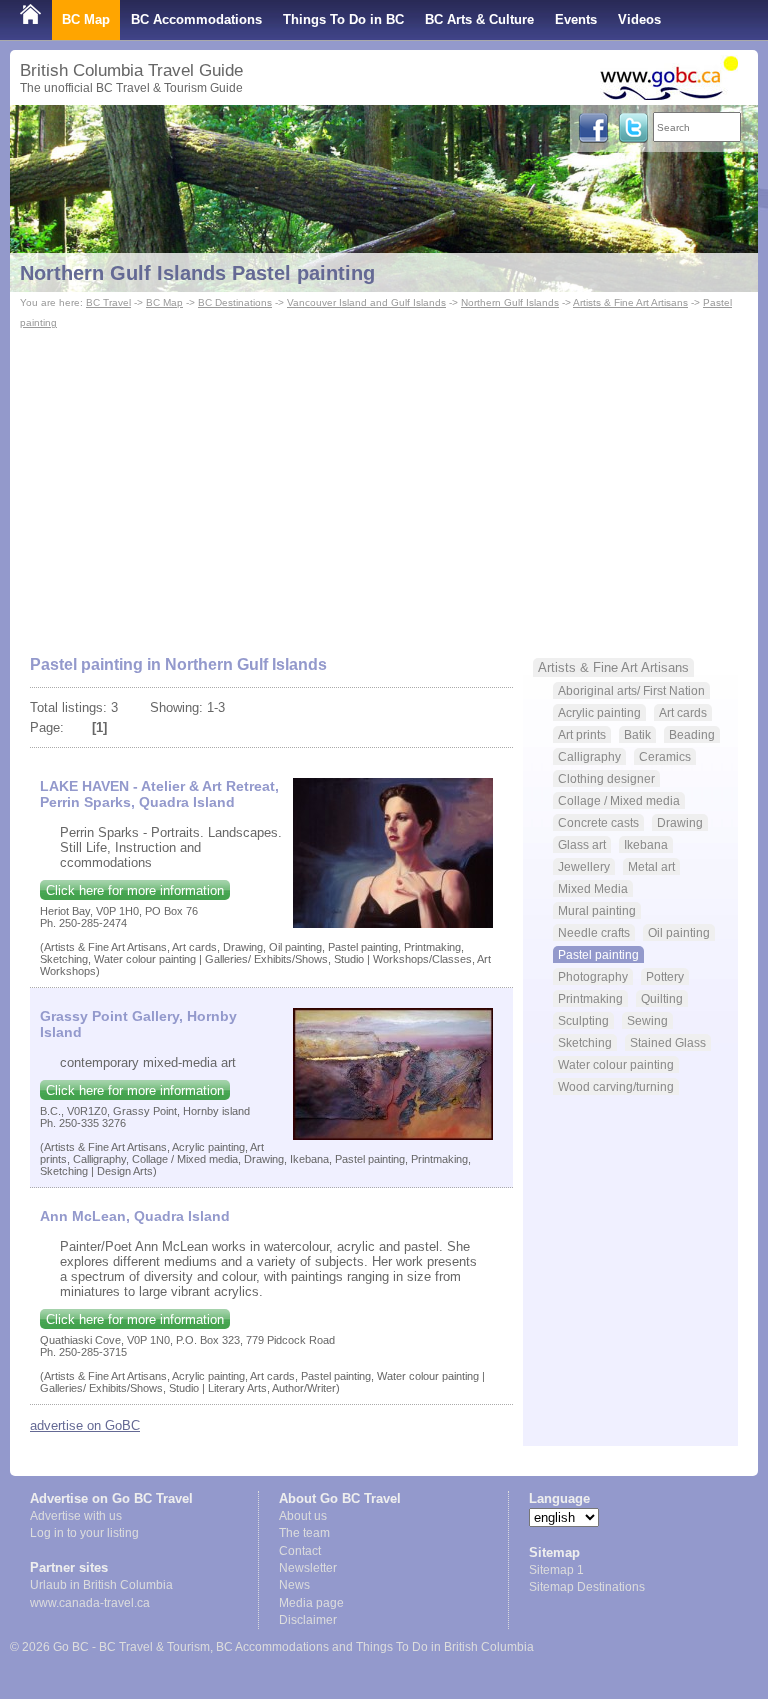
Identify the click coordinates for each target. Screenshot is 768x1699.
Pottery (665, 976)
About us (303, 1516)
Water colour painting (616, 1064)
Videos (639, 19)
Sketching (585, 1042)
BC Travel (108, 302)
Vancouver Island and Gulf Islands (366, 302)
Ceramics (665, 756)
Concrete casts (598, 822)
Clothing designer (606, 778)
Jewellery (584, 866)
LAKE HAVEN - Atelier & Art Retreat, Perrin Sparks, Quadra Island (159, 794)
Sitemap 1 (556, 1570)
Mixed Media (593, 888)
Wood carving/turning (616, 1086)
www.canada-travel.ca (90, 1603)
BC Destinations (235, 302)
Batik (637, 734)
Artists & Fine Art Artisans (630, 302)
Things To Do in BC (343, 19)
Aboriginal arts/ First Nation (631, 690)
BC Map (86, 19)
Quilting (662, 998)
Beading (692, 734)
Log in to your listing (84, 1533)
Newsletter (308, 1568)
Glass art (582, 844)
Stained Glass (668, 1042)
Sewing (647, 1020)
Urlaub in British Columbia (101, 1585)
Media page (311, 1603)
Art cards (683, 712)
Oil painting (679, 932)
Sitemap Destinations (587, 1587)
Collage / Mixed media (619, 800)
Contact (300, 1551)
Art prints (582, 734)
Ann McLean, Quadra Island (135, 1216)
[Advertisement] (384, 483)
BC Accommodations (196, 19)
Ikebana (646, 844)
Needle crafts (594, 932)
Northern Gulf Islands (510, 302)
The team (304, 1533)
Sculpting (583, 1020)
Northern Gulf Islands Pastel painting (197, 273)
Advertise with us (76, 1516)
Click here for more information (135, 890)
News (294, 1585)
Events (576, 19)
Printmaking (590, 998)
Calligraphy (589, 756)
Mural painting (597, 910)
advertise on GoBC (85, 1425)
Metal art (651, 866)
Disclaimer (308, 1620)
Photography (593, 976)
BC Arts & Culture (479, 19)
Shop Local (55, 59)
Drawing (680, 822)
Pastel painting (598, 954)
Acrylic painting (599, 712)
